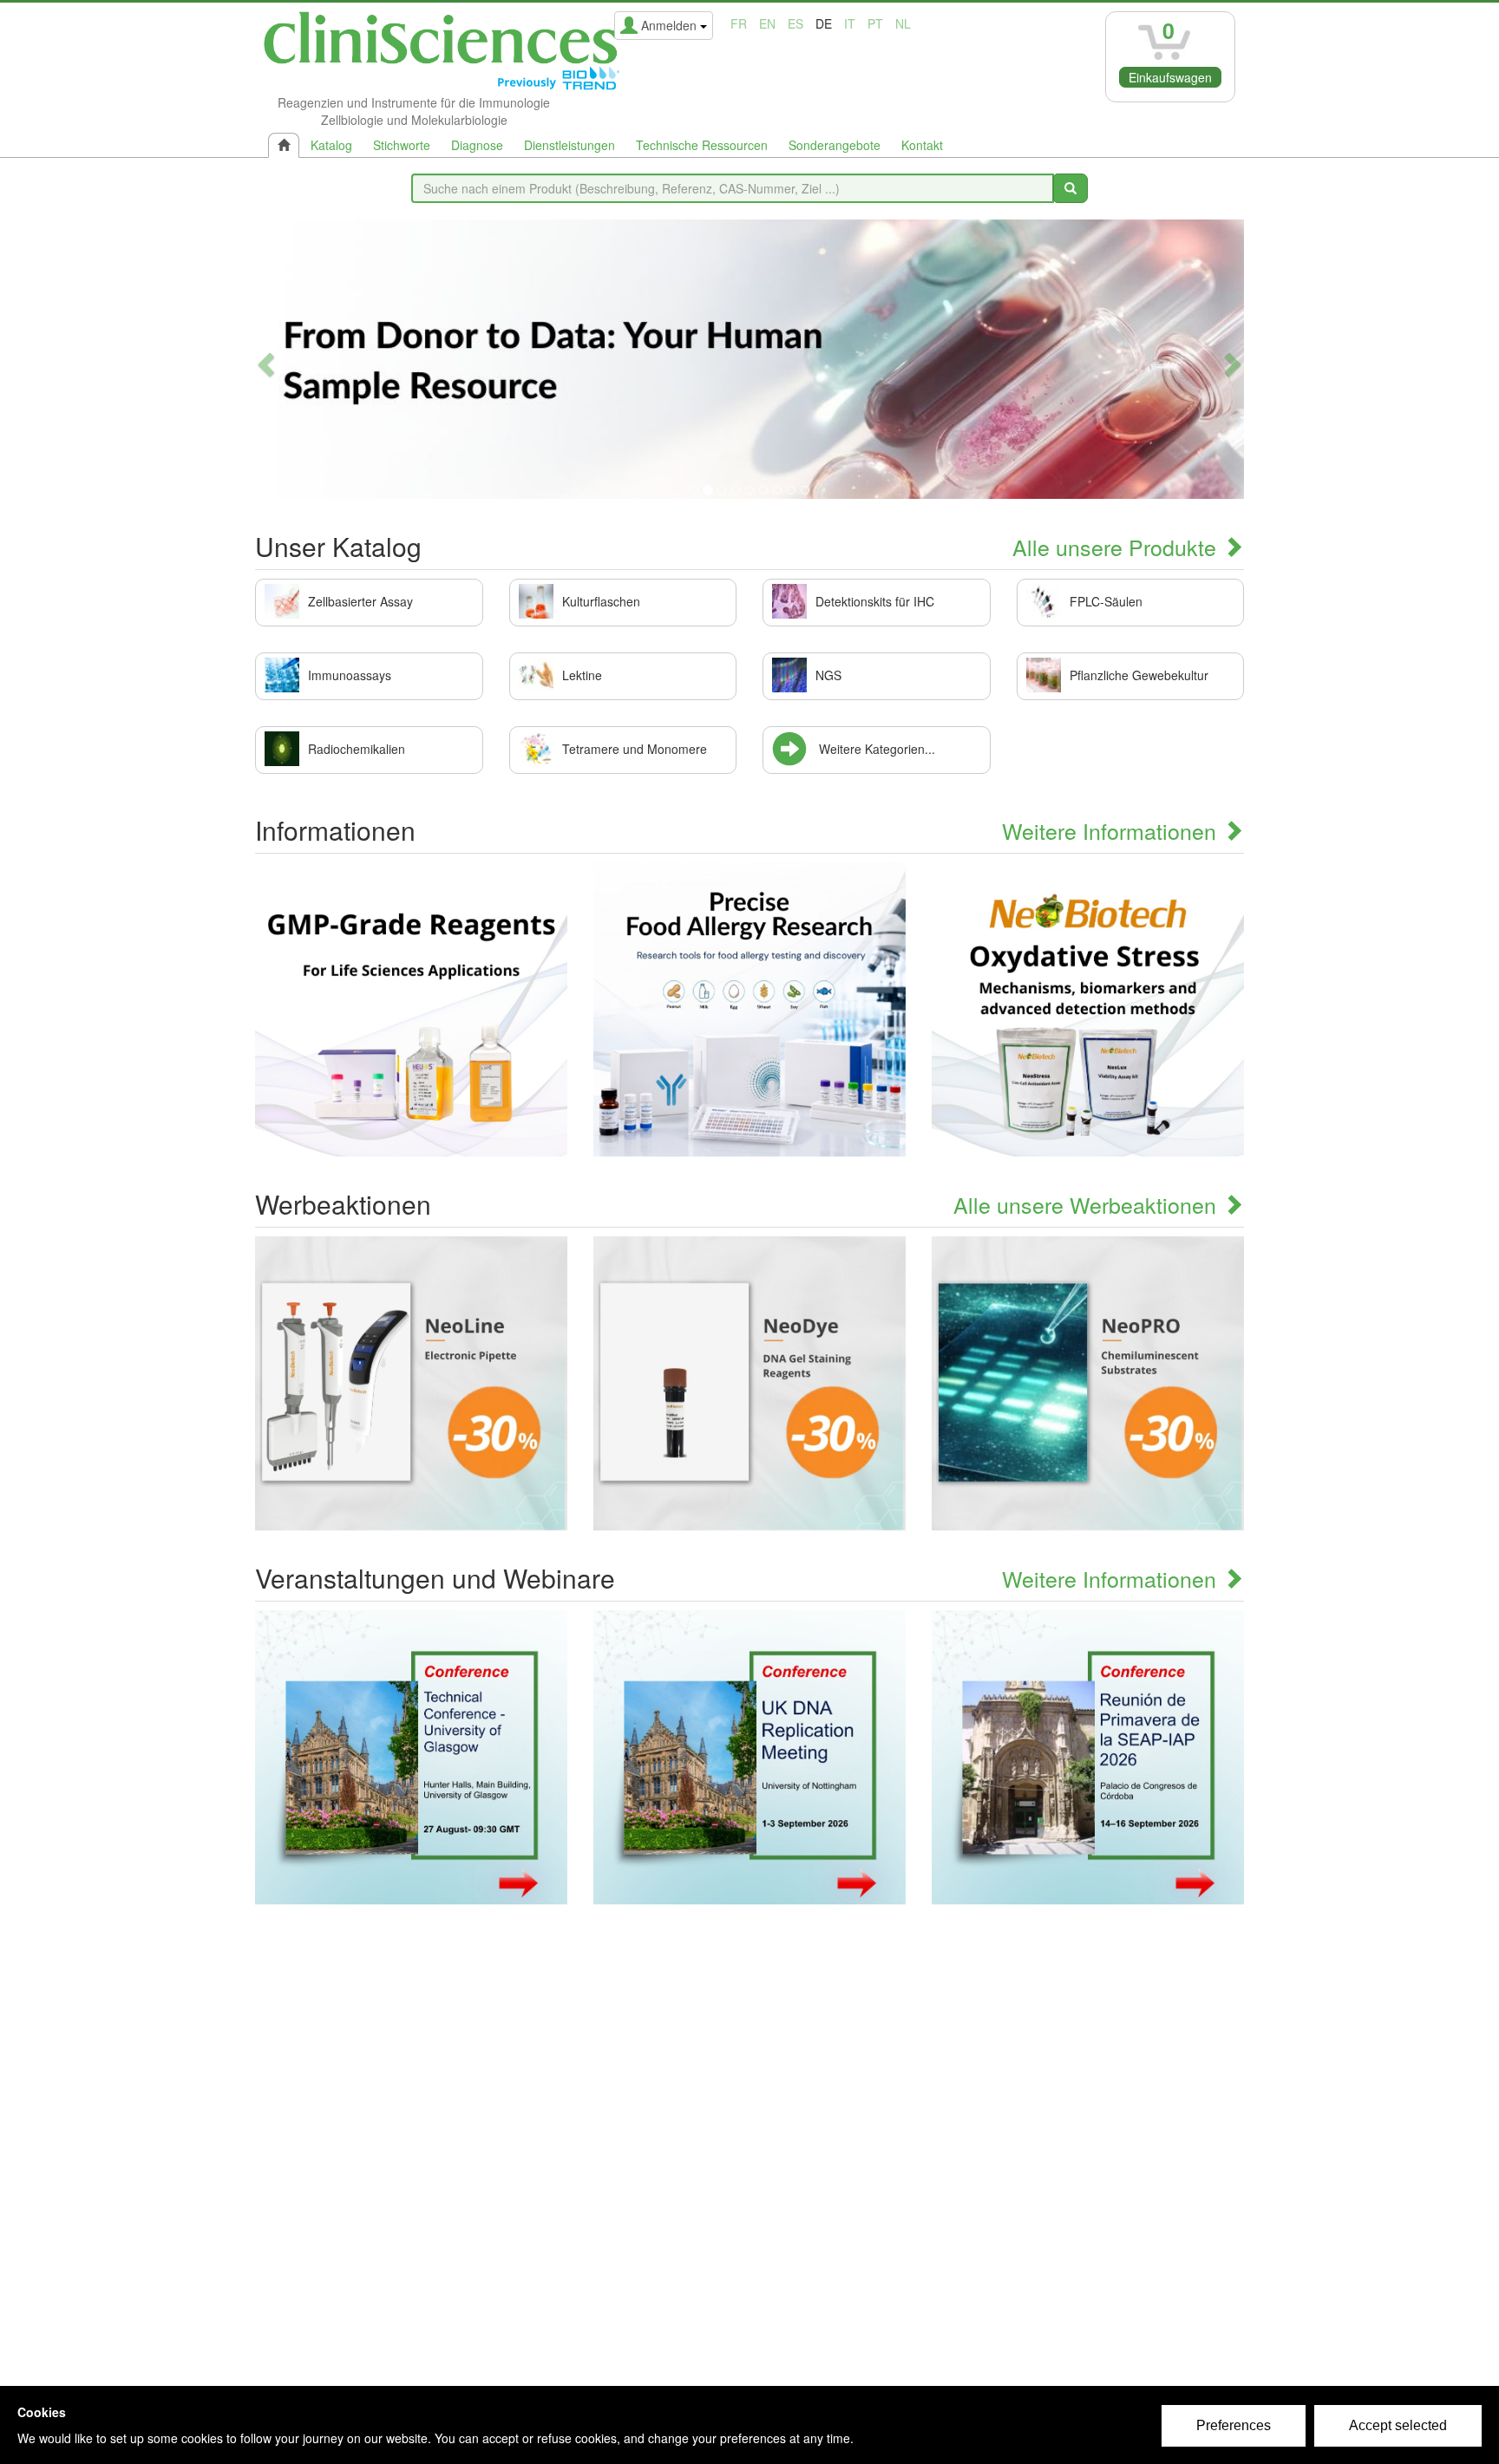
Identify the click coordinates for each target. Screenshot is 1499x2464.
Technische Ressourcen (702, 145)
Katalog (331, 145)
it (850, 23)
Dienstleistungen (569, 145)
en (767, 23)
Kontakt (922, 145)
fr (739, 23)
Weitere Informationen (1112, 830)
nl (903, 23)
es (795, 23)
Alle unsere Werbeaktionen (1088, 1204)
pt (875, 23)
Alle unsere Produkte (1117, 547)
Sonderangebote (835, 145)
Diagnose (477, 145)
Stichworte (402, 145)
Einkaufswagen (1170, 77)
